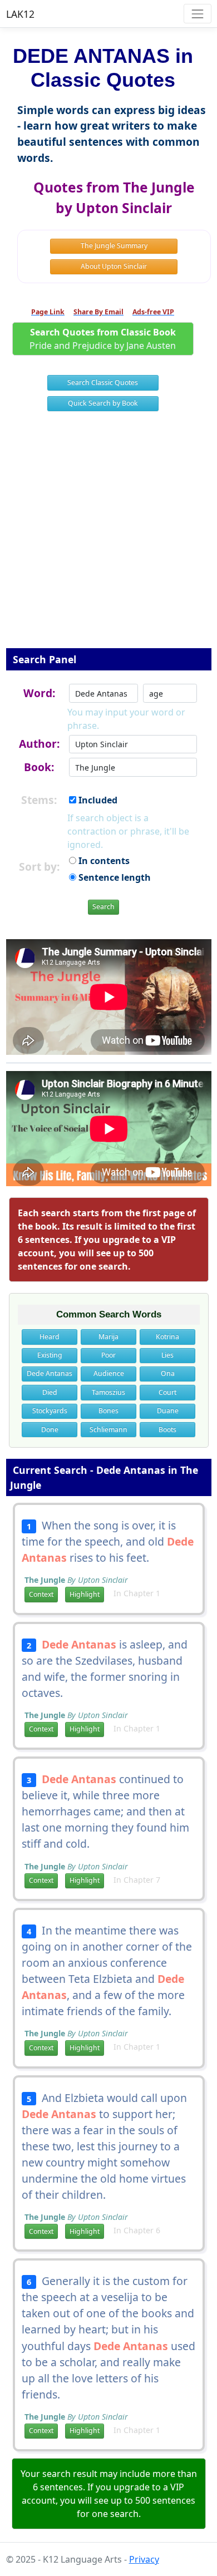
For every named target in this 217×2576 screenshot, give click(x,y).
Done (50, 1430)
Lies (167, 1355)
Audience (109, 1373)
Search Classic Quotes (103, 383)
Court (167, 1392)
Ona (168, 1373)
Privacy (144, 2559)
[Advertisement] (108, 537)
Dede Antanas (50, 1373)
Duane (168, 1411)
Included (97, 800)
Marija (108, 1337)
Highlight (85, 1594)
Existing (50, 1355)
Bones (108, 1411)
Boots (167, 1430)
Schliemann (108, 1430)
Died (50, 1392)
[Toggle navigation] (197, 14)
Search (103, 907)
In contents (103, 861)
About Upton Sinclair (114, 266)
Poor (108, 1355)
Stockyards (50, 1411)
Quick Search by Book (103, 403)
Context (41, 1594)
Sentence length (114, 877)
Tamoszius (108, 1392)
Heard (50, 1337)
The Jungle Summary (114, 246)
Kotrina (167, 1337)
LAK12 (20, 14)
